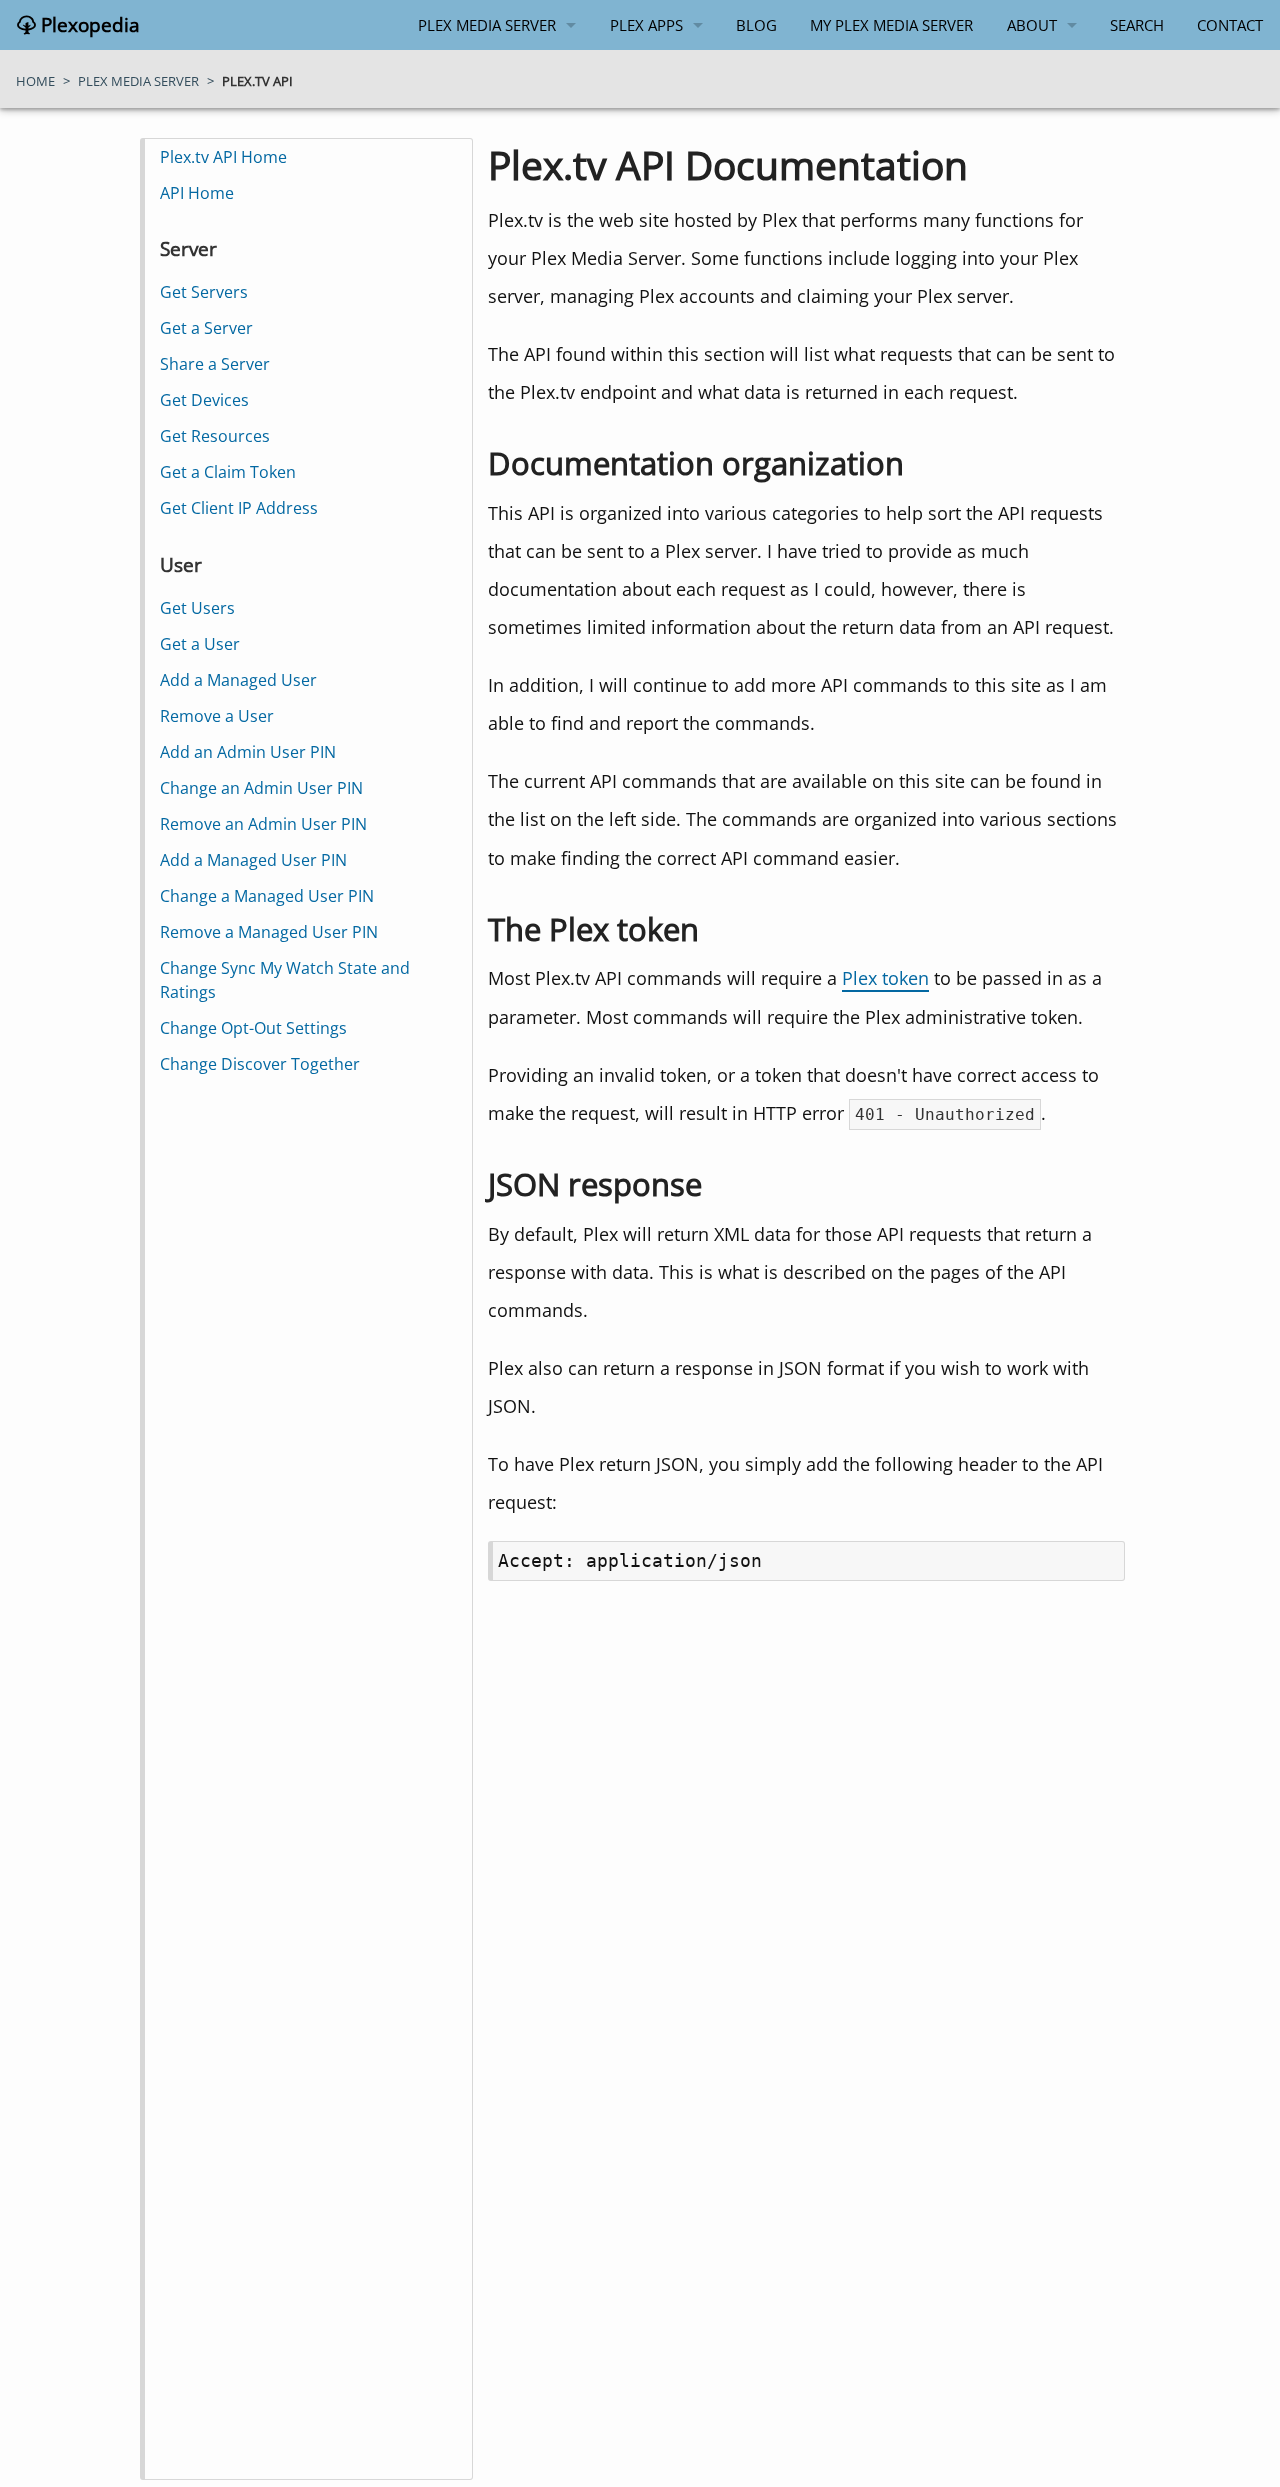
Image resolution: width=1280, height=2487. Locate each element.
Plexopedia (88, 25)
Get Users (197, 608)
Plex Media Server (487, 25)
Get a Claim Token (228, 472)
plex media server (138, 81)
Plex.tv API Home (223, 157)
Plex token (885, 977)
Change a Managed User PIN (267, 896)
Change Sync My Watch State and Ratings (285, 980)
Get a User (200, 644)
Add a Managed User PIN (253, 860)
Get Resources (215, 436)
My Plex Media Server (891, 25)
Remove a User (217, 716)
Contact (1230, 25)
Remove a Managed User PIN (269, 932)
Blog (756, 25)
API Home (197, 193)
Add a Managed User (238, 680)
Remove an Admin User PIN (263, 824)
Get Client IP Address (239, 508)
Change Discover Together (260, 1064)
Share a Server (215, 364)
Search (1137, 25)
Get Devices (204, 400)
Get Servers (204, 292)
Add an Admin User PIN (248, 752)
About (1032, 25)
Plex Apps (646, 25)
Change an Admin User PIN (261, 788)
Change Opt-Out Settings (253, 1028)
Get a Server (206, 328)
